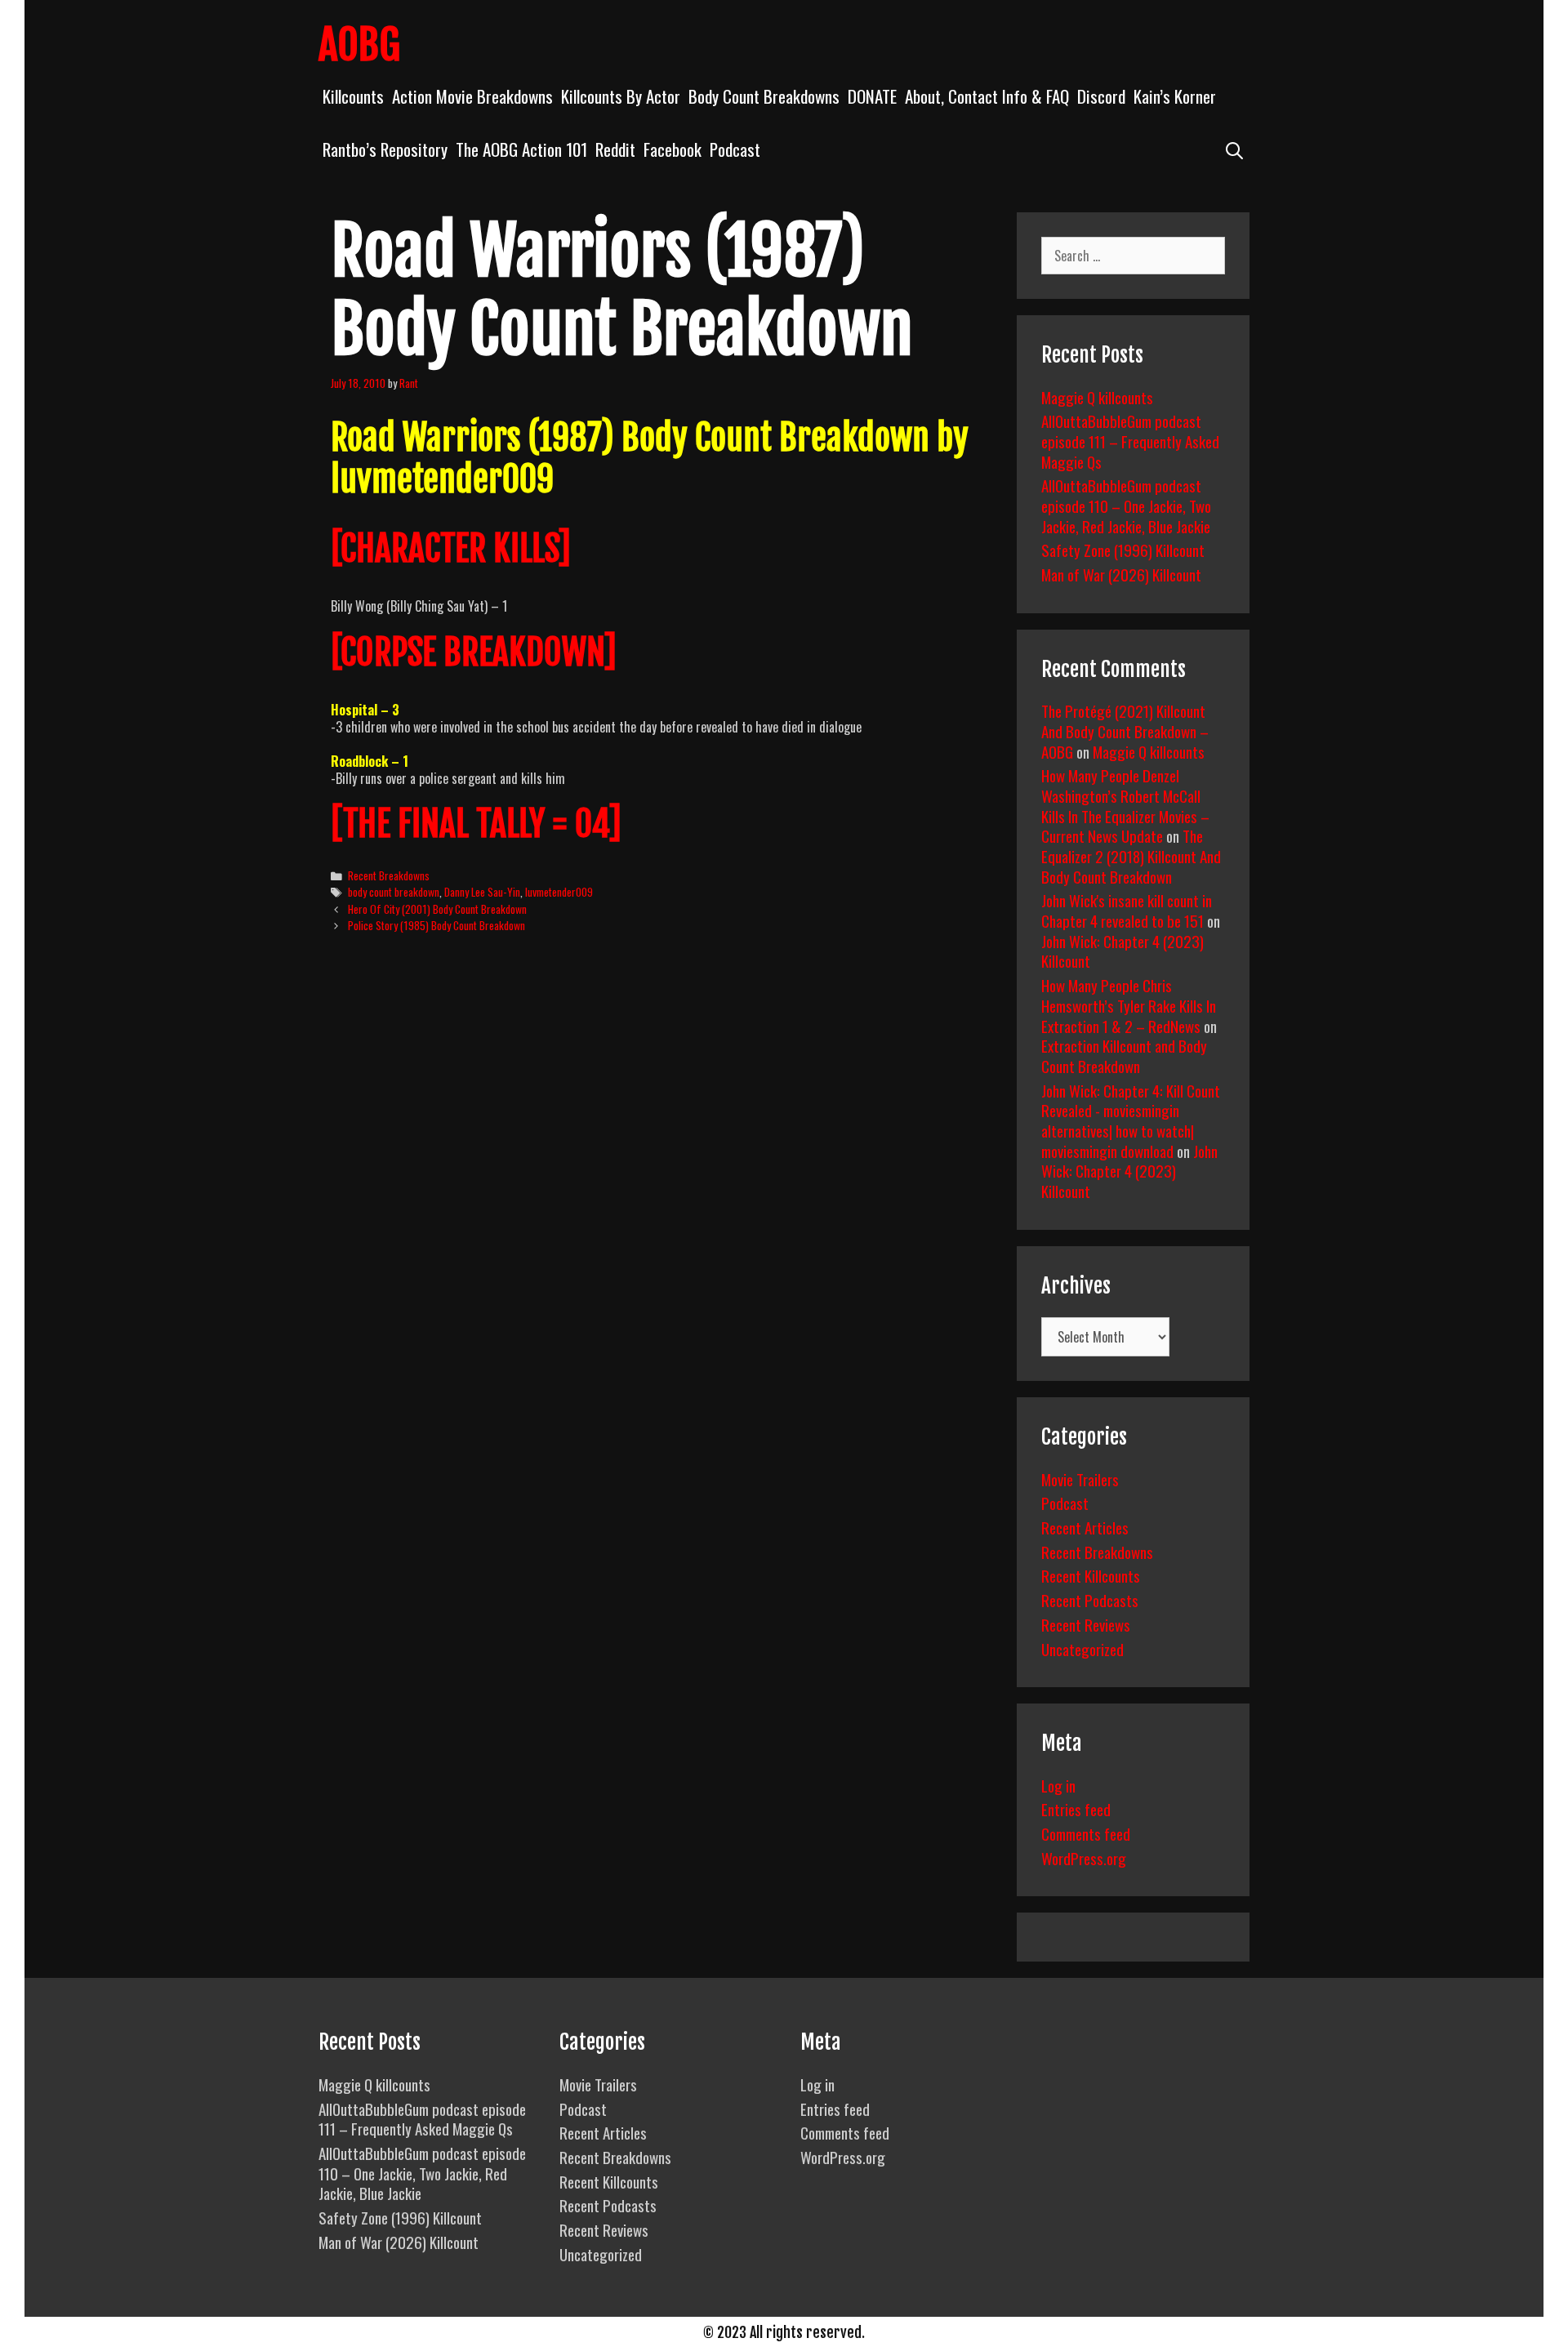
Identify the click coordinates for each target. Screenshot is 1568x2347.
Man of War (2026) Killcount (1121, 574)
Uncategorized (1082, 1649)
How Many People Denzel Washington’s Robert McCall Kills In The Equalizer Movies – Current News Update (1125, 805)
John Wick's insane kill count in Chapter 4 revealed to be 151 (1127, 910)
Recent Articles (1085, 1527)
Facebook (673, 149)
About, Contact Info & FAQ (987, 96)
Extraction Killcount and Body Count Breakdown (1124, 1055)
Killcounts (353, 96)
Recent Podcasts (1090, 1600)
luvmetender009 (559, 892)
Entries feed (1076, 1809)
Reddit (615, 149)
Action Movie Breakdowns (472, 96)
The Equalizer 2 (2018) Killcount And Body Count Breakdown (1131, 855)
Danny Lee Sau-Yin (482, 892)
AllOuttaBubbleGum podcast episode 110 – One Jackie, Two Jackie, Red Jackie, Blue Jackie (1126, 505)
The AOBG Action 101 (521, 149)
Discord (1101, 96)
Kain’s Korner (1175, 96)
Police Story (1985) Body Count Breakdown (437, 925)
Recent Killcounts (1091, 1575)
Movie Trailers (1080, 1479)
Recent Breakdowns (389, 875)
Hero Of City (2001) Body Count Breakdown (437, 909)
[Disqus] (659, 1196)
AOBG (359, 45)
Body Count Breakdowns (764, 96)
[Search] (1234, 149)
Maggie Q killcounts (1097, 397)
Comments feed (1086, 1833)
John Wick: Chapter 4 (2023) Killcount (1123, 951)
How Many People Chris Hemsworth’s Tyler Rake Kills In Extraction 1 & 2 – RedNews (1129, 1005)
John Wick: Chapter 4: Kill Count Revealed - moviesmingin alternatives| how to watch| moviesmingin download (1131, 1120)
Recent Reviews (1086, 1624)
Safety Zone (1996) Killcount (1123, 550)
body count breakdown (394, 892)
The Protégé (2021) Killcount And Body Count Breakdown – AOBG (1125, 730)
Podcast (735, 149)
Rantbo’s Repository (385, 149)
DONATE (872, 96)
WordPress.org (1084, 1858)
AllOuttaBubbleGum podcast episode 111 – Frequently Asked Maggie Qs (1130, 441)
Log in (1058, 1785)
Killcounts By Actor (621, 96)
